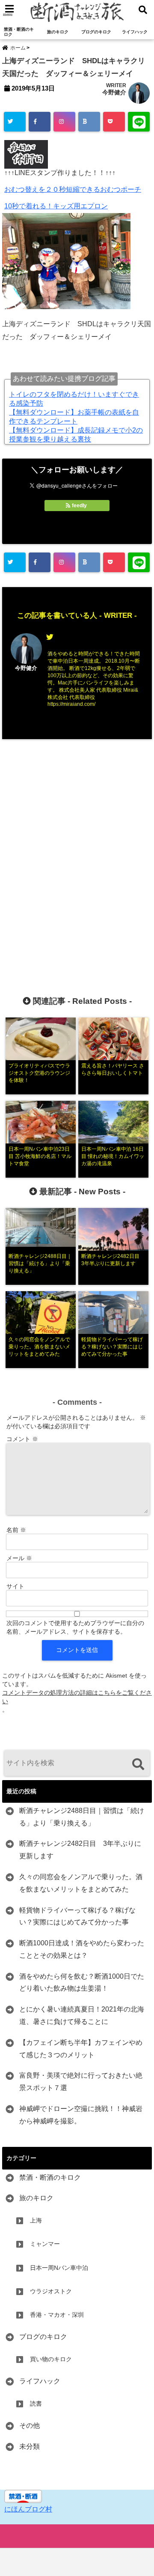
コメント (22, 1439)
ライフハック (135, 32)
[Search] (138, 1764)
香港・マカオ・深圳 (57, 2315)
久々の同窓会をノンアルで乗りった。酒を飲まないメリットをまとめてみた (81, 1883)
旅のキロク (58, 32)
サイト (15, 1586)
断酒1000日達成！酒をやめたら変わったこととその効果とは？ (82, 1949)
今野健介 (114, 92)
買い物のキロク (51, 2359)
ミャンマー (45, 2244)
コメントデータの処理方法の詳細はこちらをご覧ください (77, 1697)
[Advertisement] (77, 854)
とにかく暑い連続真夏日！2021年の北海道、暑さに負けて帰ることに (82, 2015)
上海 (36, 2220)
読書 (36, 2403)
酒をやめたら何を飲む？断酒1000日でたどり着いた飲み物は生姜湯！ (82, 1982)
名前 (16, 1530)
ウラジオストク (51, 2291)
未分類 (30, 2446)
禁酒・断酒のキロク (19, 32)
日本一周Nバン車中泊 (59, 2268)
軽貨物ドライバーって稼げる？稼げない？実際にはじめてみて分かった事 (77, 1916)
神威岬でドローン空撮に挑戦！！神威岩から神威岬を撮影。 (81, 2115)
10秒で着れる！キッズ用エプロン (56, 206)
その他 (30, 2425)
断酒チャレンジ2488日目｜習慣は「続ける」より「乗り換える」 (82, 1817)
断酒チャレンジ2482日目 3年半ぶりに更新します (80, 1850)
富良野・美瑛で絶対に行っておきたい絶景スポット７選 (81, 2082)
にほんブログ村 (28, 2509)
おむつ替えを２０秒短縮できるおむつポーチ (73, 189)
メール (19, 1558)
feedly (79, 506)
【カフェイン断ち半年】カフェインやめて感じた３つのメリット (81, 2049)
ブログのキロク (96, 32)
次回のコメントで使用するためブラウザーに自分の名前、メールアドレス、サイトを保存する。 (75, 1627)
